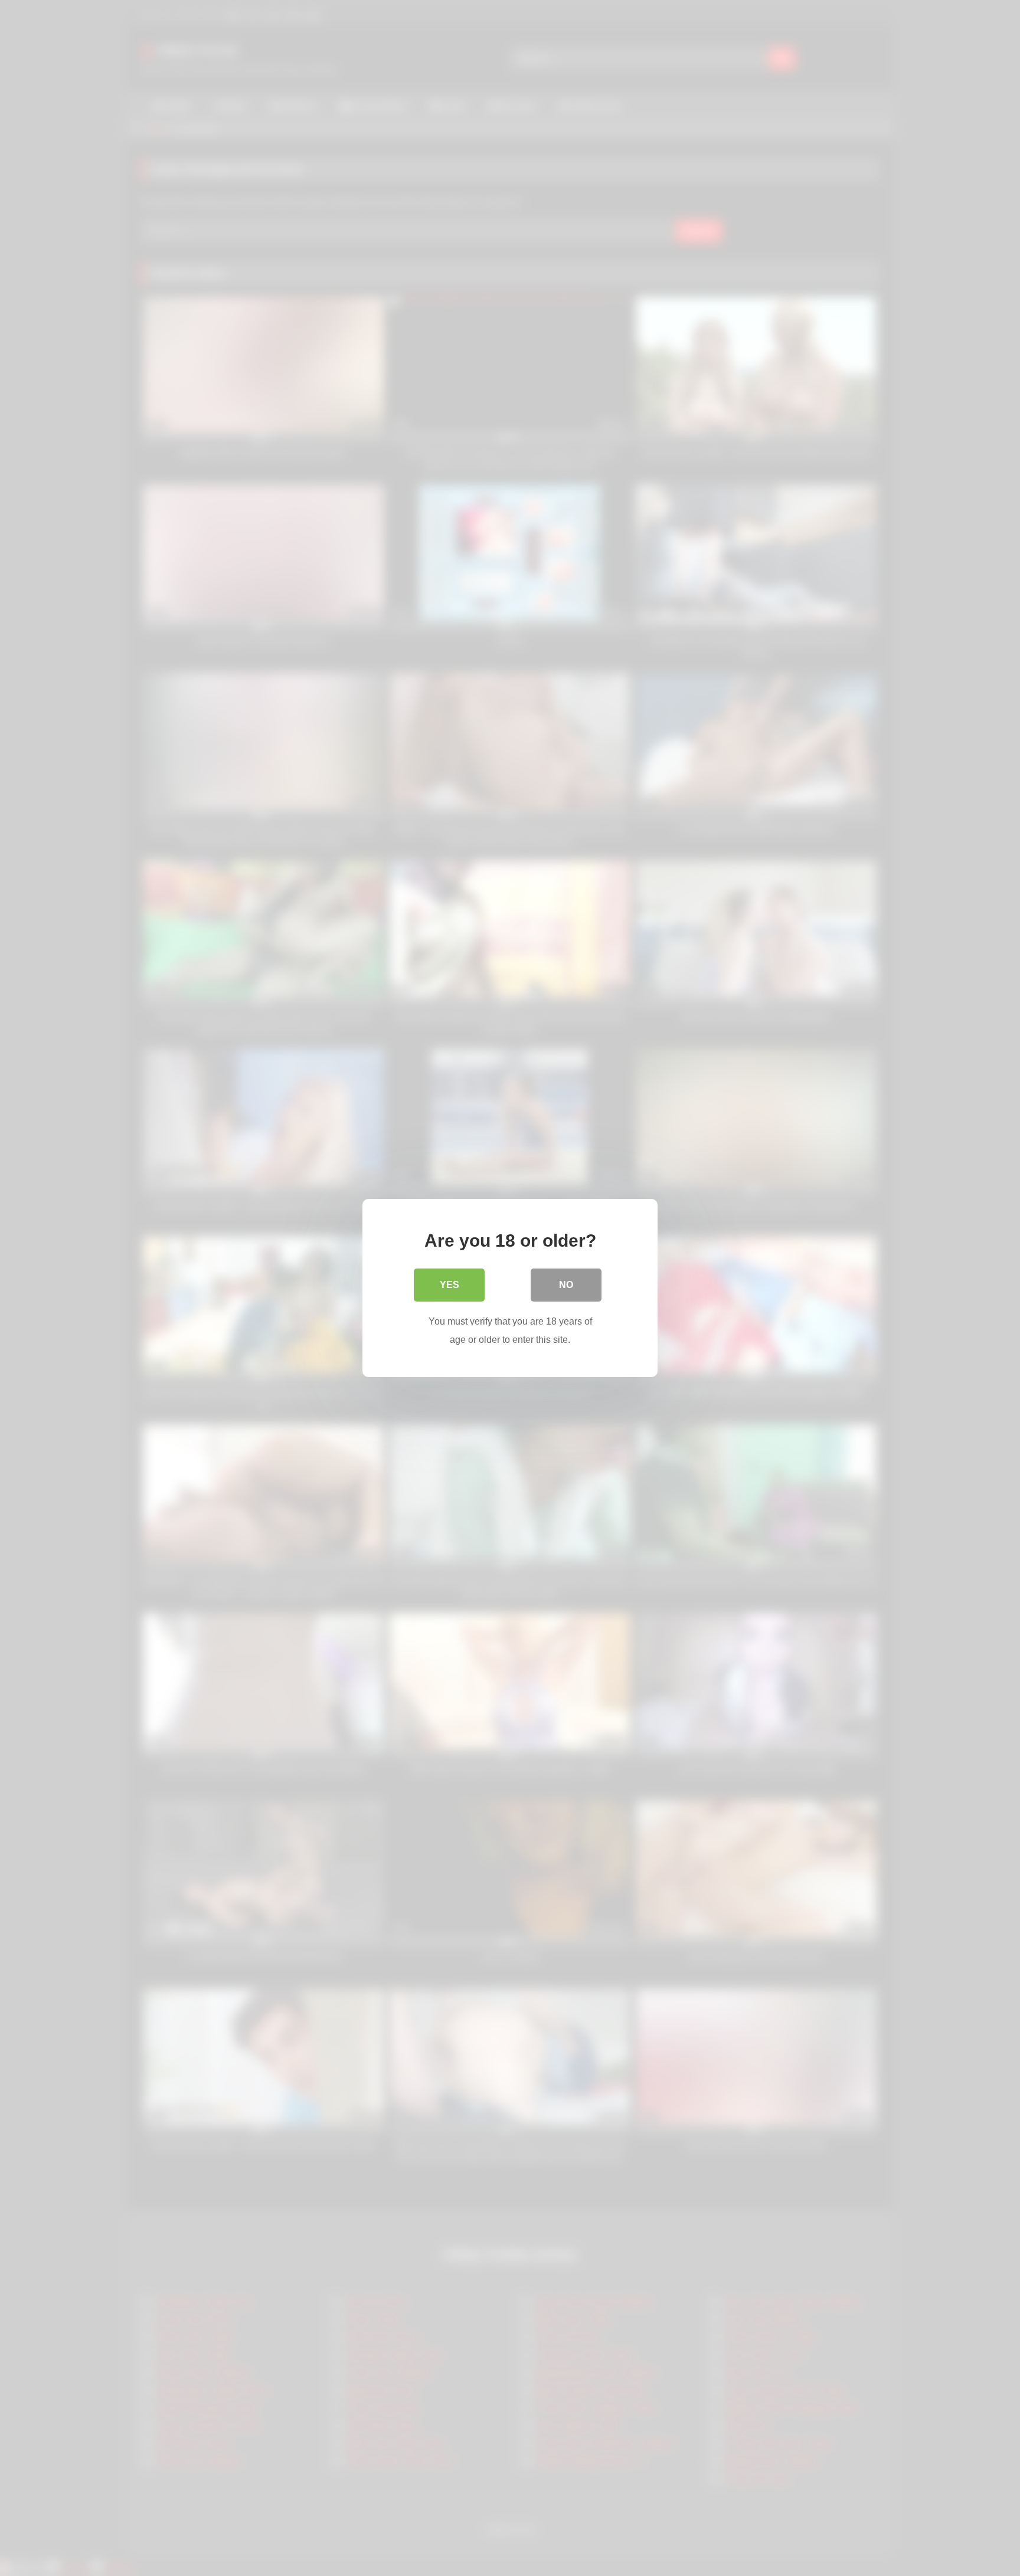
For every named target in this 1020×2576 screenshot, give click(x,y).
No (566, 1285)
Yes (449, 1285)
